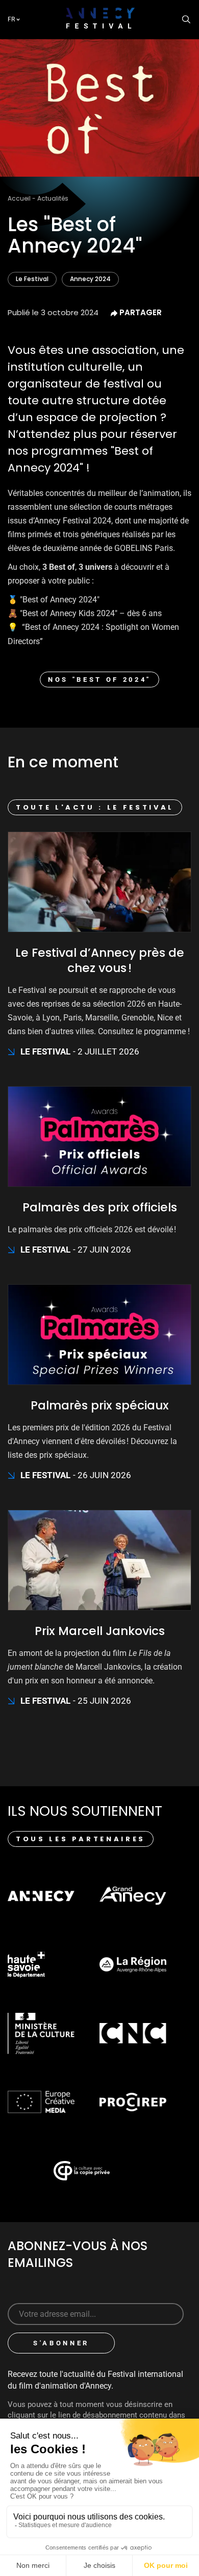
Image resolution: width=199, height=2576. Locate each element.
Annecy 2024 (90, 279)
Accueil (19, 198)
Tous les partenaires (81, 1839)
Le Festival (32, 279)
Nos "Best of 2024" (99, 680)
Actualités (53, 198)
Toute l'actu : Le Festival (95, 807)
